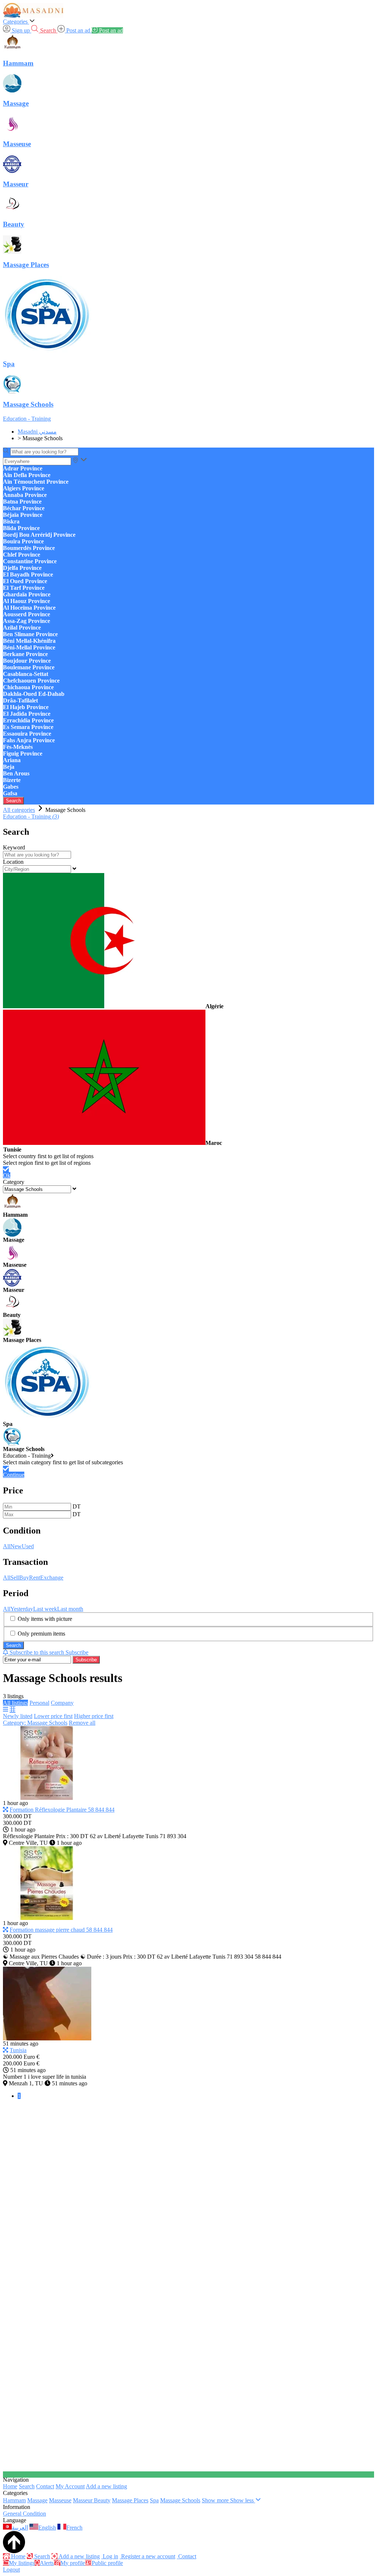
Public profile (107, 2563)
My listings (22, 2563)
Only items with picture (45, 1619)
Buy (24, 1578)
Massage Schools (180, 2500)
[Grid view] (13, 1709)
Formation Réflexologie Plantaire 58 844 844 (62, 1810)
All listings (15, 1703)
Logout (11, 2570)
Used (28, 1546)
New (16, 1546)
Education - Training (27, 419)
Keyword (14, 847)
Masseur (83, 2500)
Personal (39, 1703)
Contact (45, 2486)
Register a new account (147, 2556)
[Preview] (6, 1810)
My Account (70, 2486)
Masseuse (60, 2500)
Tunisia (18, 2050)
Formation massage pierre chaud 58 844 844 (61, 1930)
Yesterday (22, 1609)
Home (10, 2486)
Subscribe (86, 1660)
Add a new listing (106, 2486)
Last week (45, 1609)
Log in (110, 2556)
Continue (14, 1475)
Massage (37, 2500)
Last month (70, 1609)
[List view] (6, 1709)
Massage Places (130, 2500)
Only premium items (41, 1634)
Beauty (102, 2500)
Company (62, 1703)
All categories (19, 810)
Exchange (52, 1578)
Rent (35, 1578)
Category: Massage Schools (35, 1723)
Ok (7, 1175)
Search (13, 801)
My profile (73, 2563)
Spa (154, 2500)
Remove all (82, 1723)
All (7, 1546)
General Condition (24, 2514)
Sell (15, 1578)
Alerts (47, 2563)
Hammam (14, 2500)
